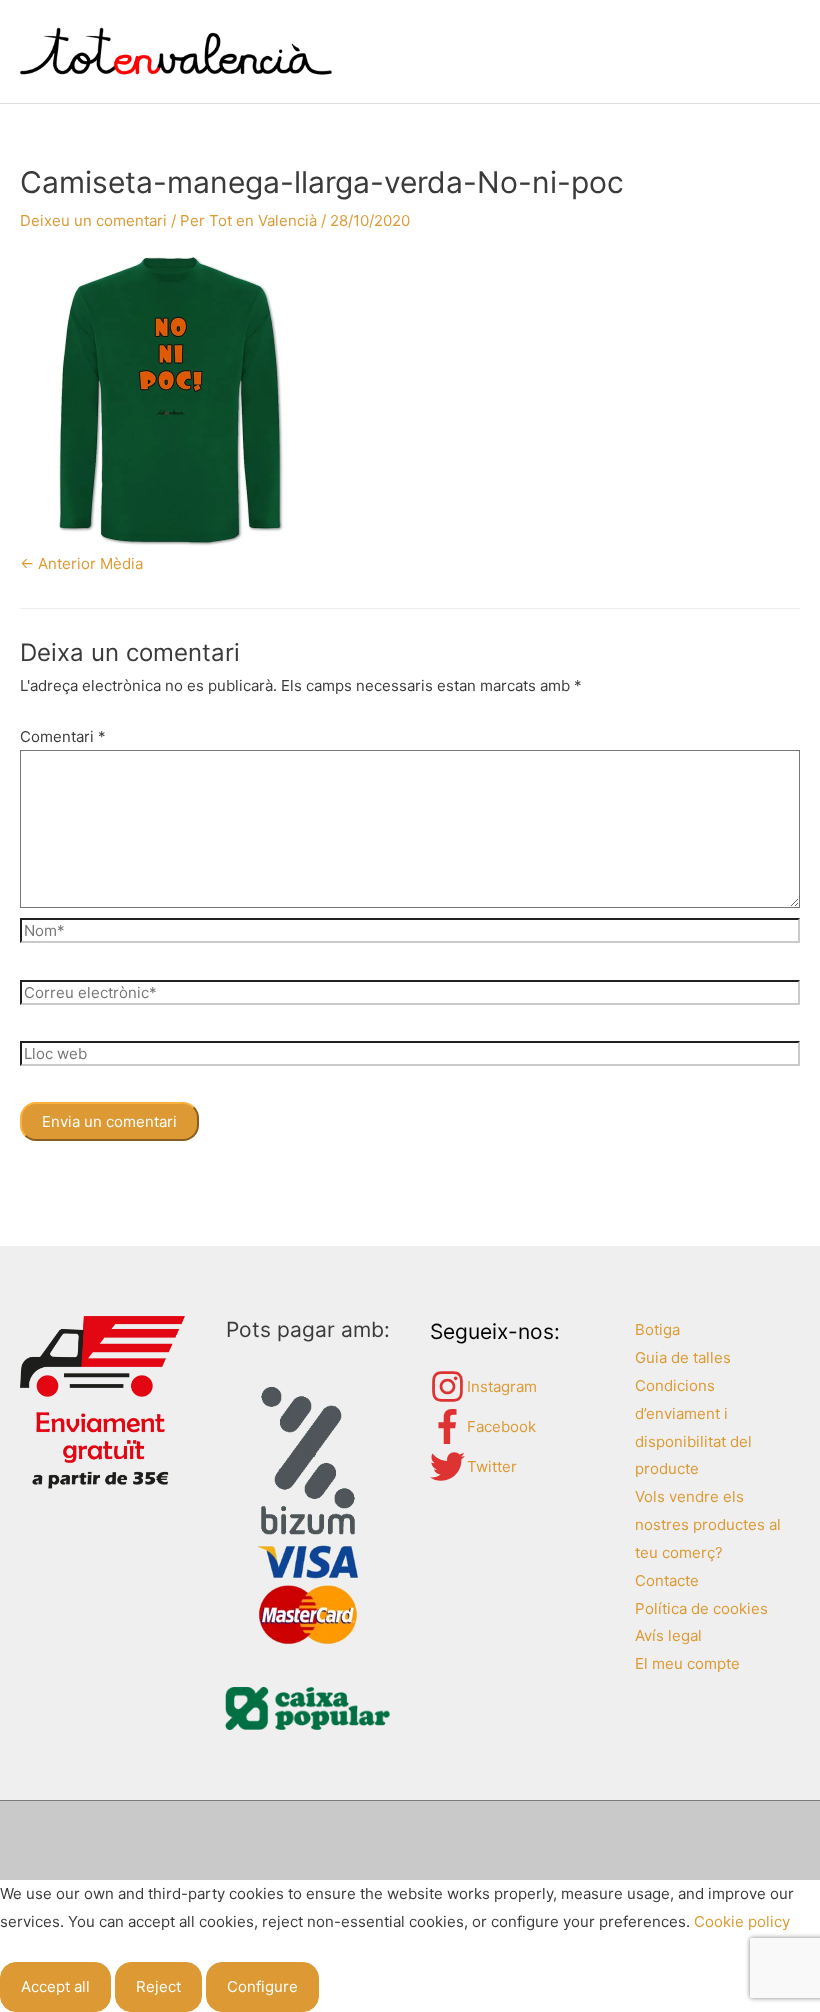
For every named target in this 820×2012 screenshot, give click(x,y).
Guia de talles (683, 1357)
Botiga (657, 1329)
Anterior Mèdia (81, 563)
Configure (262, 1986)
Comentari (63, 736)
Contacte (667, 1580)
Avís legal (668, 1635)
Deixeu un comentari (93, 220)
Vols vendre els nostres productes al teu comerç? (708, 1524)
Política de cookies (701, 1608)
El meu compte (687, 1663)
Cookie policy (742, 1921)
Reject (158, 1986)
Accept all (55, 1986)
